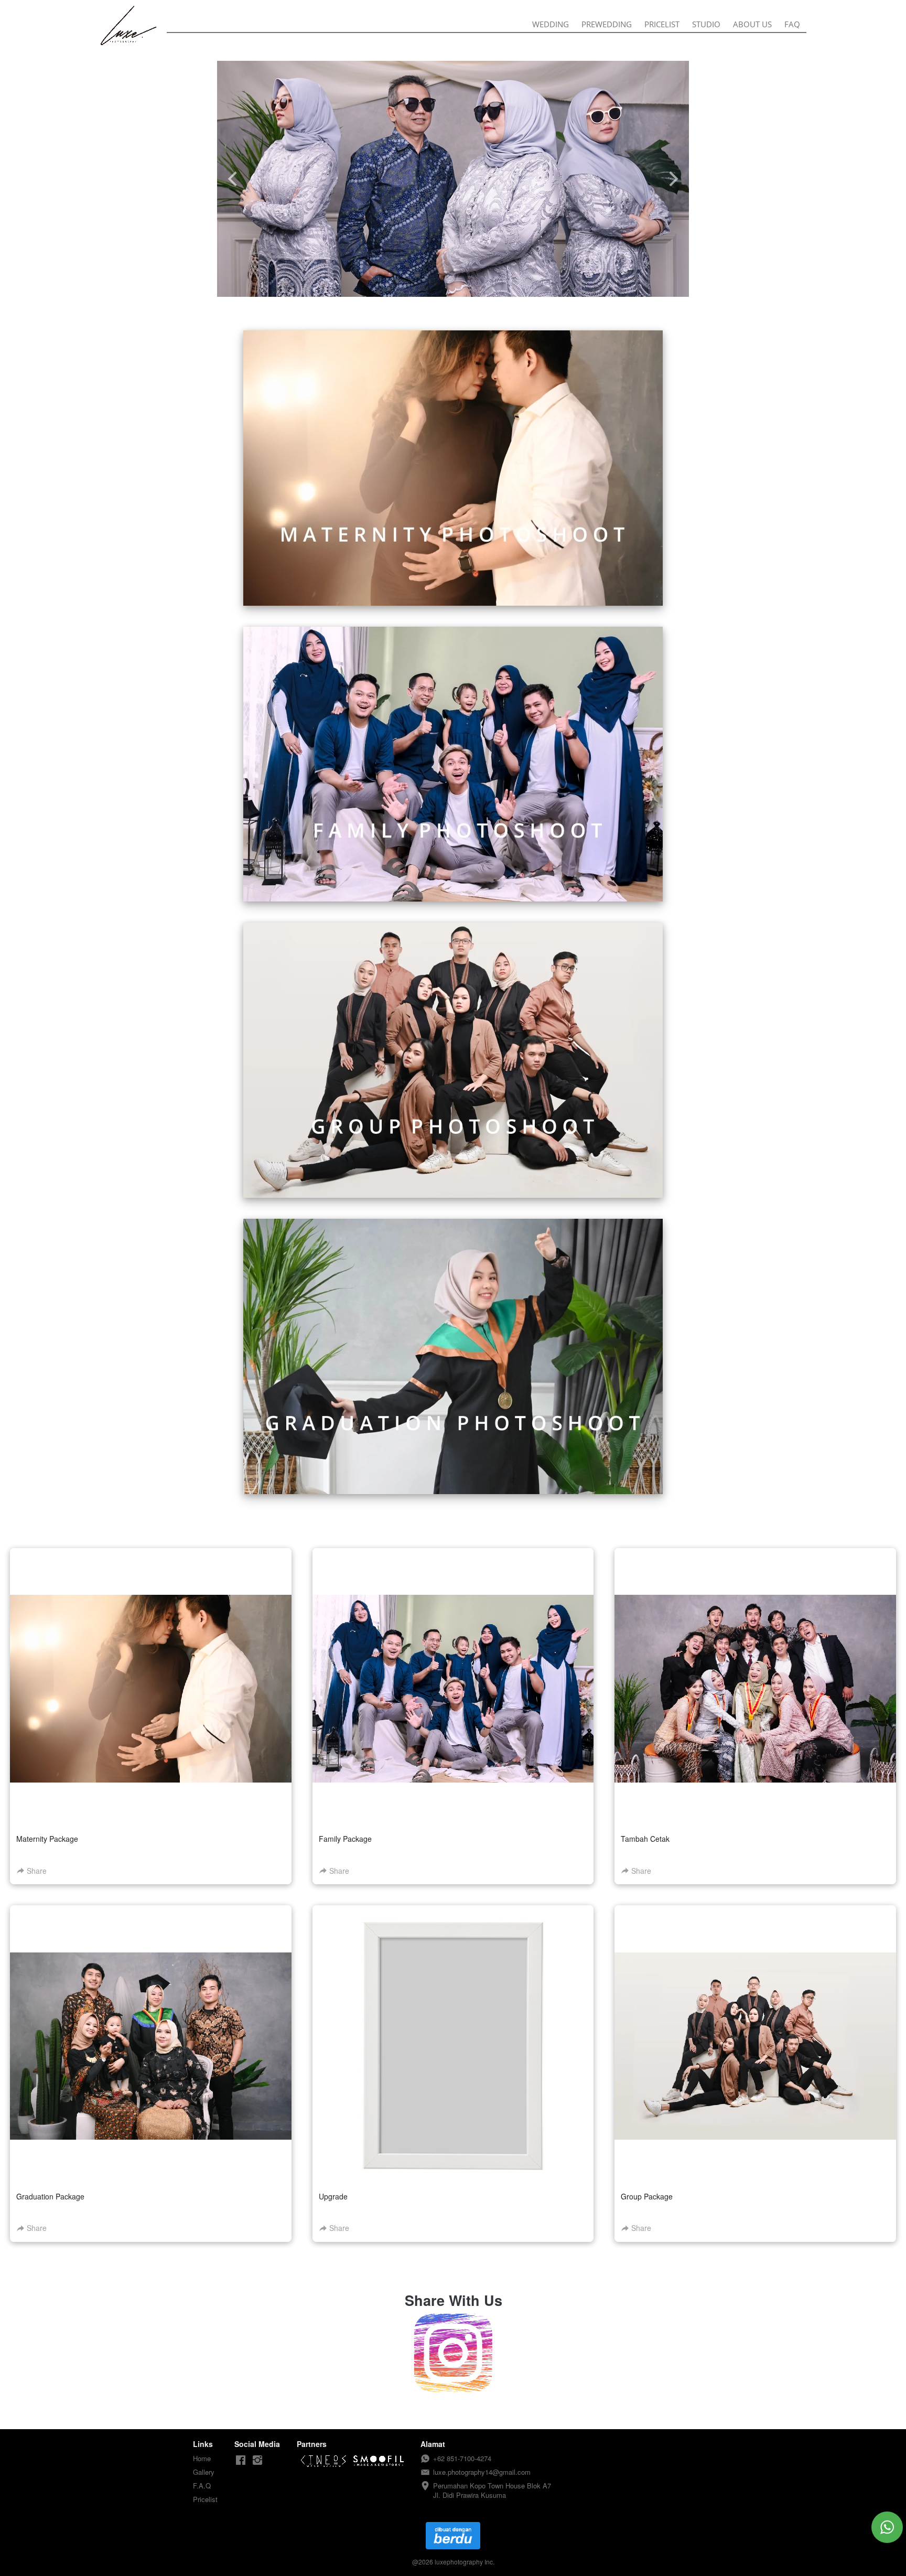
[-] (241, 2460)
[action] (887, 2527)
